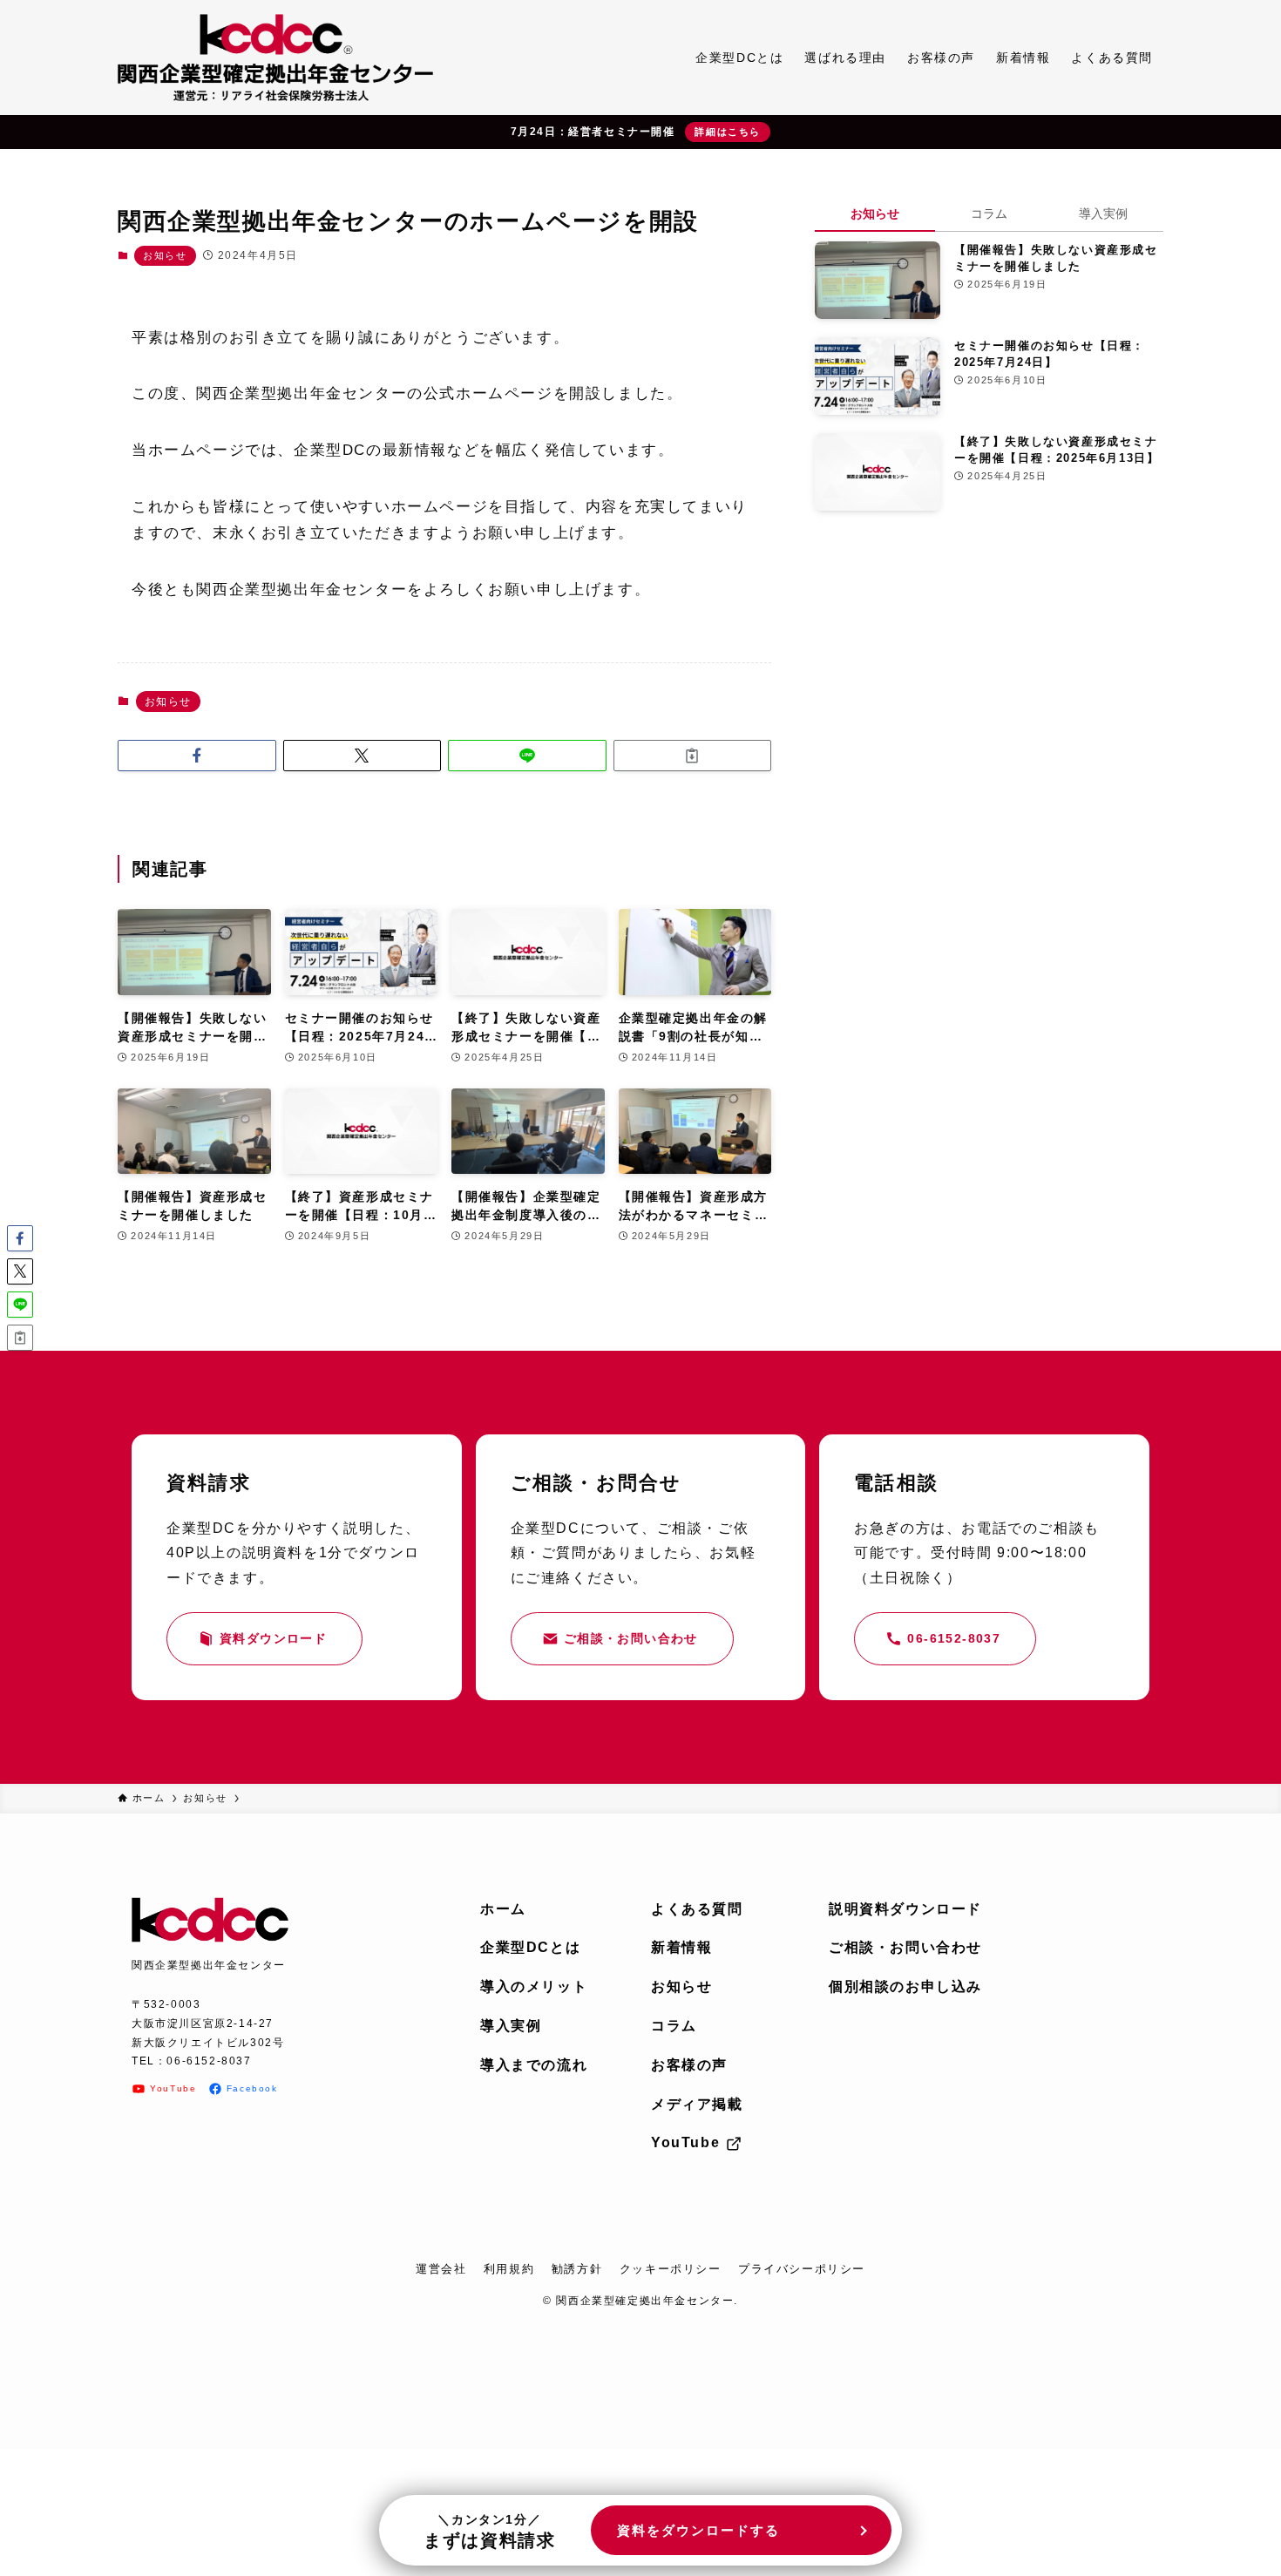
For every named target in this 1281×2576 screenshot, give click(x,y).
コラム (674, 2026)
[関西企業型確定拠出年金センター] (275, 58)
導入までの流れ (534, 2065)
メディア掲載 (697, 2104)
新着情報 (681, 1947)
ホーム (503, 1909)
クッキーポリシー (671, 2269)
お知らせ (165, 255)
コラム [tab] (989, 214)
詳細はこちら (728, 132)
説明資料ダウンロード (905, 1909)
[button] (197, 756)
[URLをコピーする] (693, 756)
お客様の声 (689, 2065)
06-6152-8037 (209, 2061)
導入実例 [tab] (1103, 214)
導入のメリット (534, 1986)
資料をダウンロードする (698, 2530)
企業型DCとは (530, 1947)
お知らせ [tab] (875, 214)
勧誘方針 (577, 2269)
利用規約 (509, 2269)
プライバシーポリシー (802, 2269)
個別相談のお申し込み (905, 1986)
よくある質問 (697, 1909)
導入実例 (511, 2026)
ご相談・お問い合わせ (905, 1947)
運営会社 (441, 2269)
